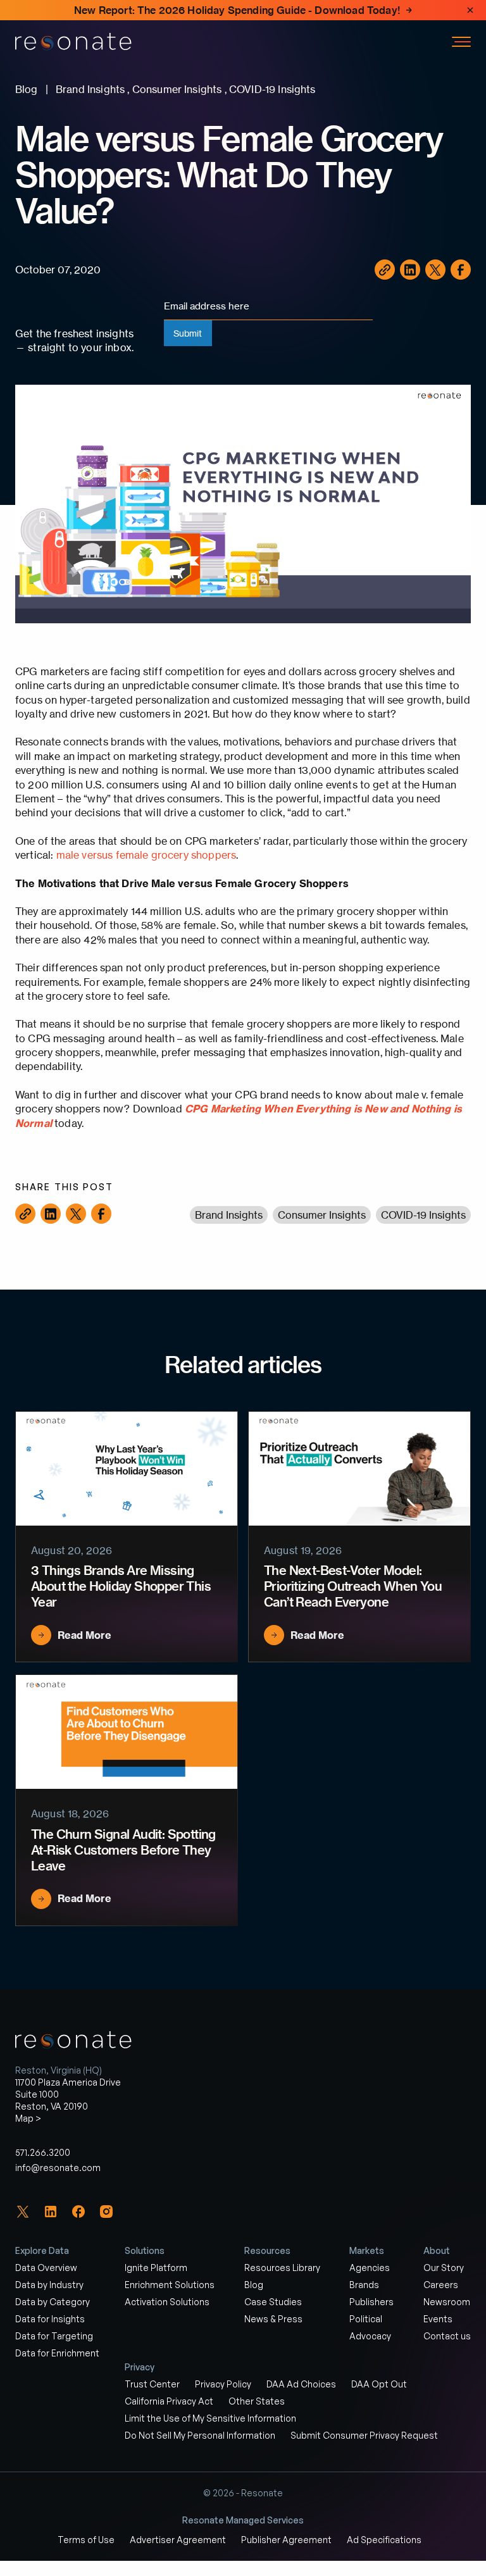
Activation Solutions (167, 2302)
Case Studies (273, 2302)
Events (438, 2319)
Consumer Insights (322, 1215)
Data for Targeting (54, 2336)
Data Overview (46, 2268)
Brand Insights (229, 1215)
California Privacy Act (169, 2401)
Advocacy (370, 2336)
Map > (28, 2118)
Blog (254, 2285)
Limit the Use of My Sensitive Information (210, 2418)
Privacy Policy (223, 2384)
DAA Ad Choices (301, 2384)
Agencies (370, 2268)
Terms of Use (86, 2540)
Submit (188, 333)
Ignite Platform (156, 2268)
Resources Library (282, 2268)
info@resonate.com (58, 2168)
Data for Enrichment (57, 2353)
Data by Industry (49, 2285)
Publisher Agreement (286, 2540)
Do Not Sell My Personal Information (200, 2435)
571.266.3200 (43, 2152)
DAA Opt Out (379, 2384)
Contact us (447, 2336)
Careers (441, 2285)
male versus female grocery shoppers (146, 855)
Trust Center (152, 2384)
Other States (257, 2401)
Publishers (371, 2302)
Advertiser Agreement (178, 2540)
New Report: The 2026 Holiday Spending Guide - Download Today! (237, 10)
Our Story (444, 2268)
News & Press (273, 2319)
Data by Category (53, 2302)
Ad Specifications (384, 2540)
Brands (364, 2285)
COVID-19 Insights (423, 1215)
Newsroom (447, 2302)
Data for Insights (50, 2319)
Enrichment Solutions (170, 2285)
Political (366, 2319)
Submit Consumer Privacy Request (364, 2435)
